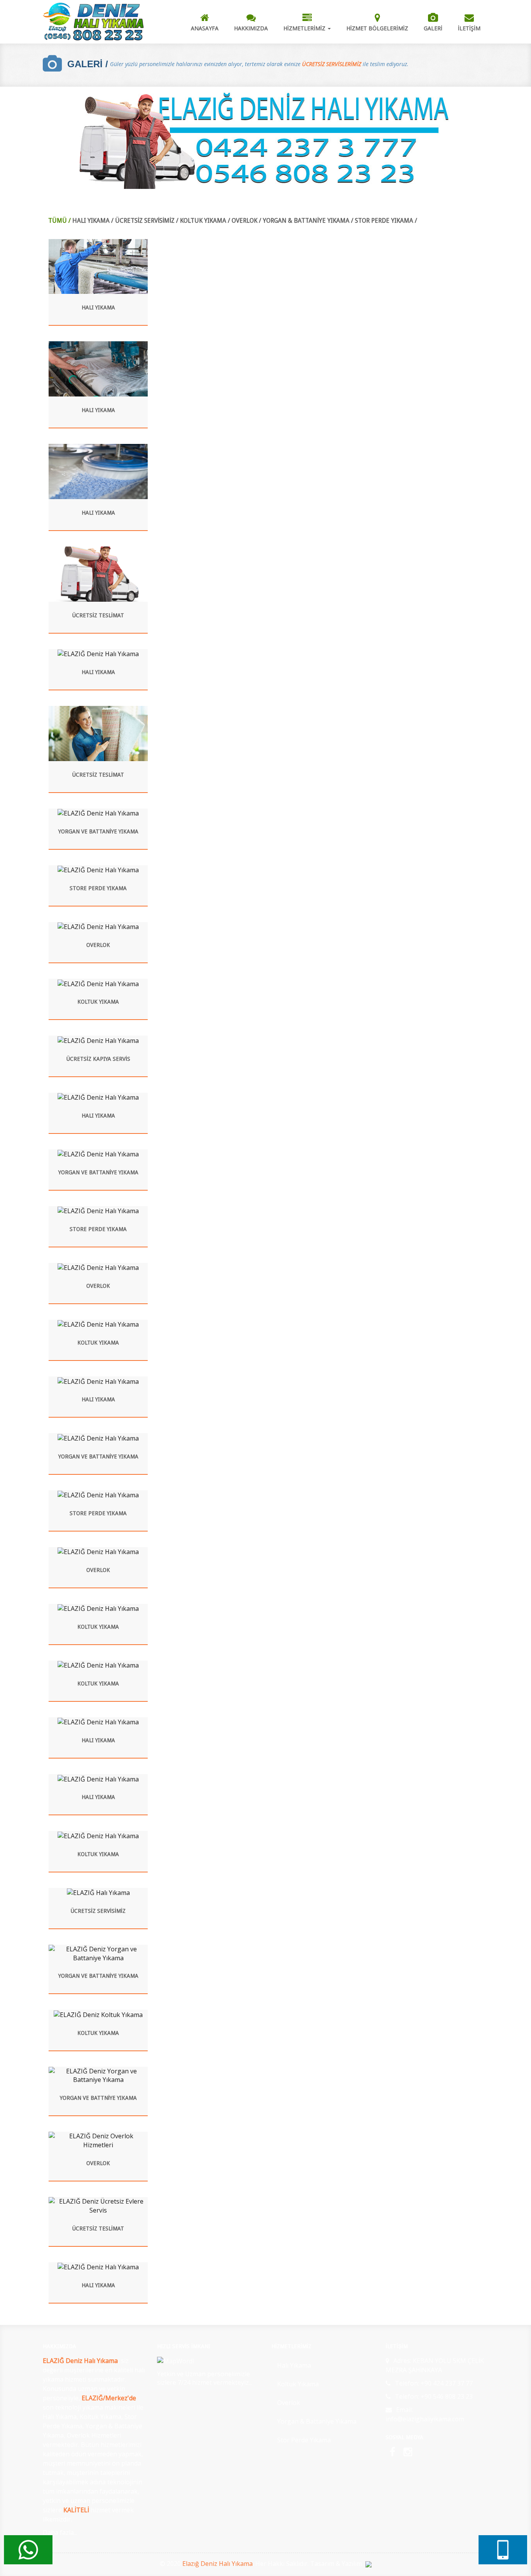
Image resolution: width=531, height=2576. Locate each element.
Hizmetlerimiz (305, 28)
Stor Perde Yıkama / (386, 221)
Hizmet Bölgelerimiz (377, 28)
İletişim (469, 28)
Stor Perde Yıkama (304, 2440)
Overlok (289, 2403)
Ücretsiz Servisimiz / (147, 221)
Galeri (433, 28)
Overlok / (246, 221)
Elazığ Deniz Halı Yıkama (217, 2564)
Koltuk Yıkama (298, 2384)
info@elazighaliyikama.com (425, 2419)
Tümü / (59, 221)
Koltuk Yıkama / (205, 221)
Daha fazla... (60, 2532)
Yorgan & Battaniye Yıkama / (308, 221)
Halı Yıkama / (93, 221)
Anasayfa (205, 28)
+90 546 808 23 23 (447, 2396)
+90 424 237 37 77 (447, 2383)
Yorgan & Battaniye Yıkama (317, 2421)
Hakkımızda (251, 28)
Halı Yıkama (294, 2365)
